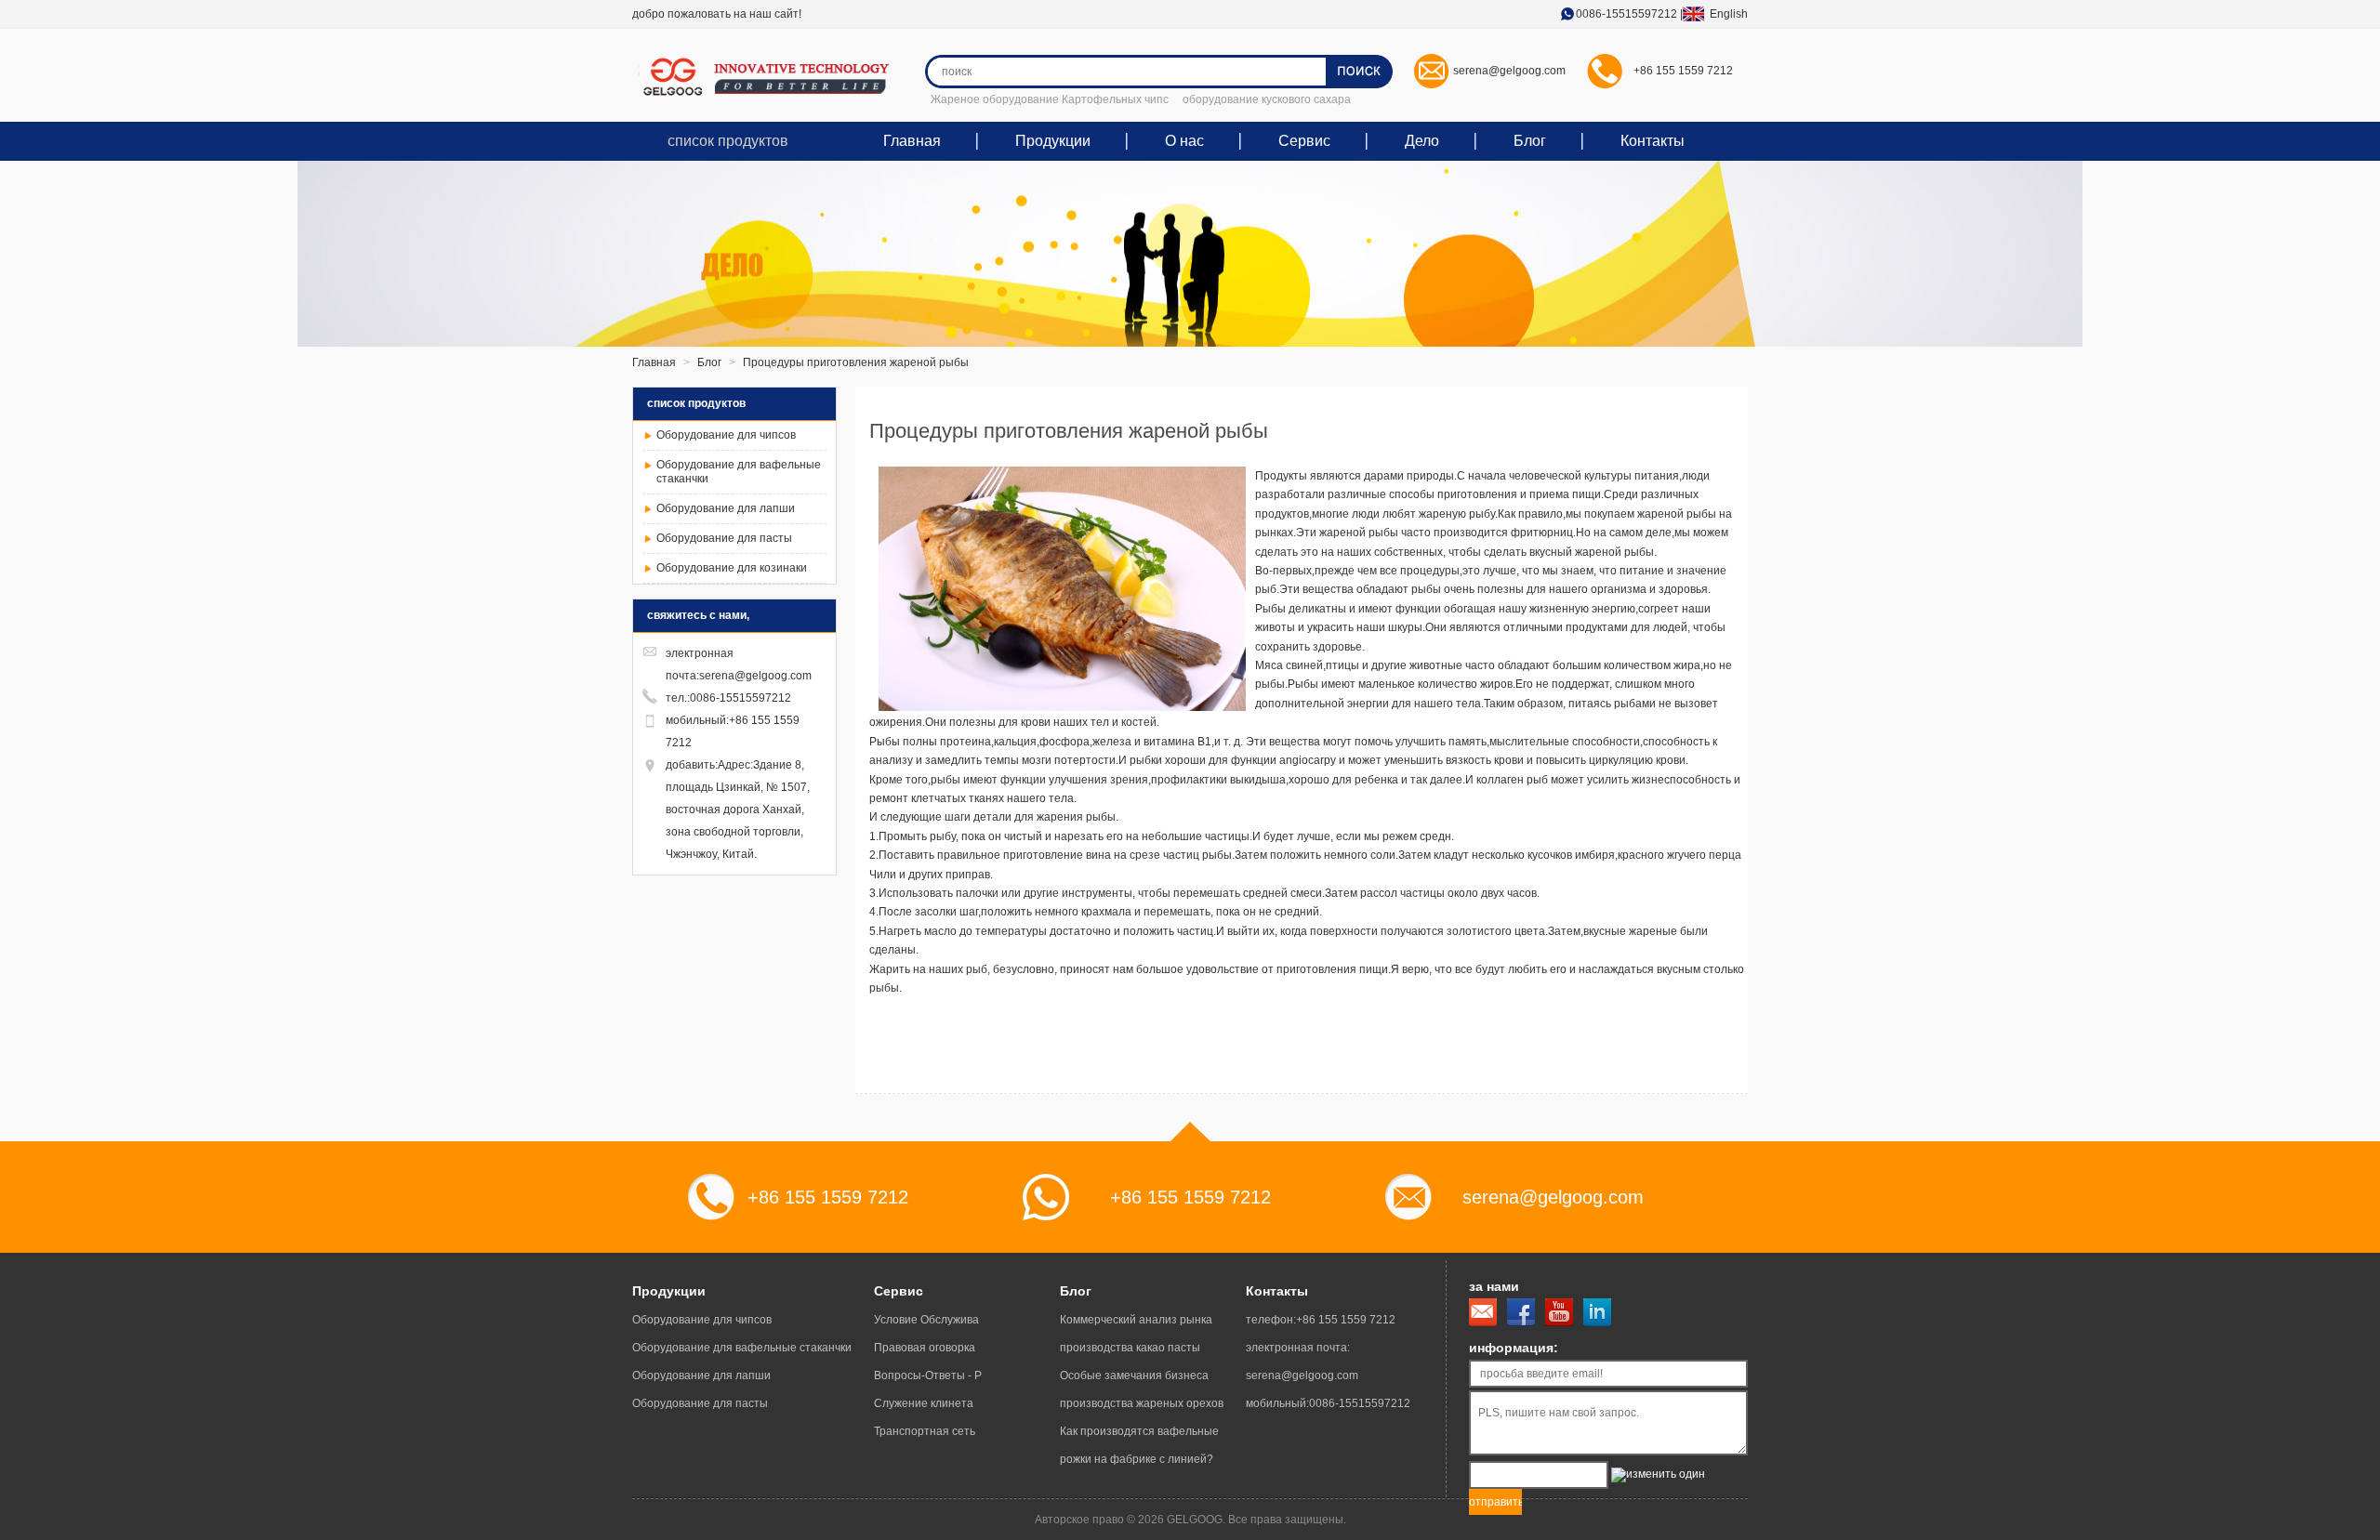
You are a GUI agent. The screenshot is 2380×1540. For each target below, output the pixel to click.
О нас (1184, 141)
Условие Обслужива (926, 1320)
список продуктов (728, 141)
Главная (912, 141)
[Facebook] (1521, 1312)
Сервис (1304, 141)
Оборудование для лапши (726, 508)
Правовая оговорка (925, 1348)
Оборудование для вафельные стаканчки (742, 1348)
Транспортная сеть (925, 1431)
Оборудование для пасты (724, 538)
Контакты (1653, 141)
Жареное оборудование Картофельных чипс (1050, 99)
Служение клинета (924, 1403)
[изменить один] (1658, 1475)
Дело (1422, 141)
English (1723, 14)
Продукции (1053, 141)
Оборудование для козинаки (732, 568)
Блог (1530, 141)
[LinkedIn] (1597, 1312)
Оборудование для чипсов (726, 435)
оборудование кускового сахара (1267, 99)
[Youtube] (1559, 1312)
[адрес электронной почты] (1483, 1312)
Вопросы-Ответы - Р (928, 1375)
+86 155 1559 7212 (1683, 71)
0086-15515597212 (1626, 14)
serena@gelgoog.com (1509, 71)
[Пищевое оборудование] (772, 77)
